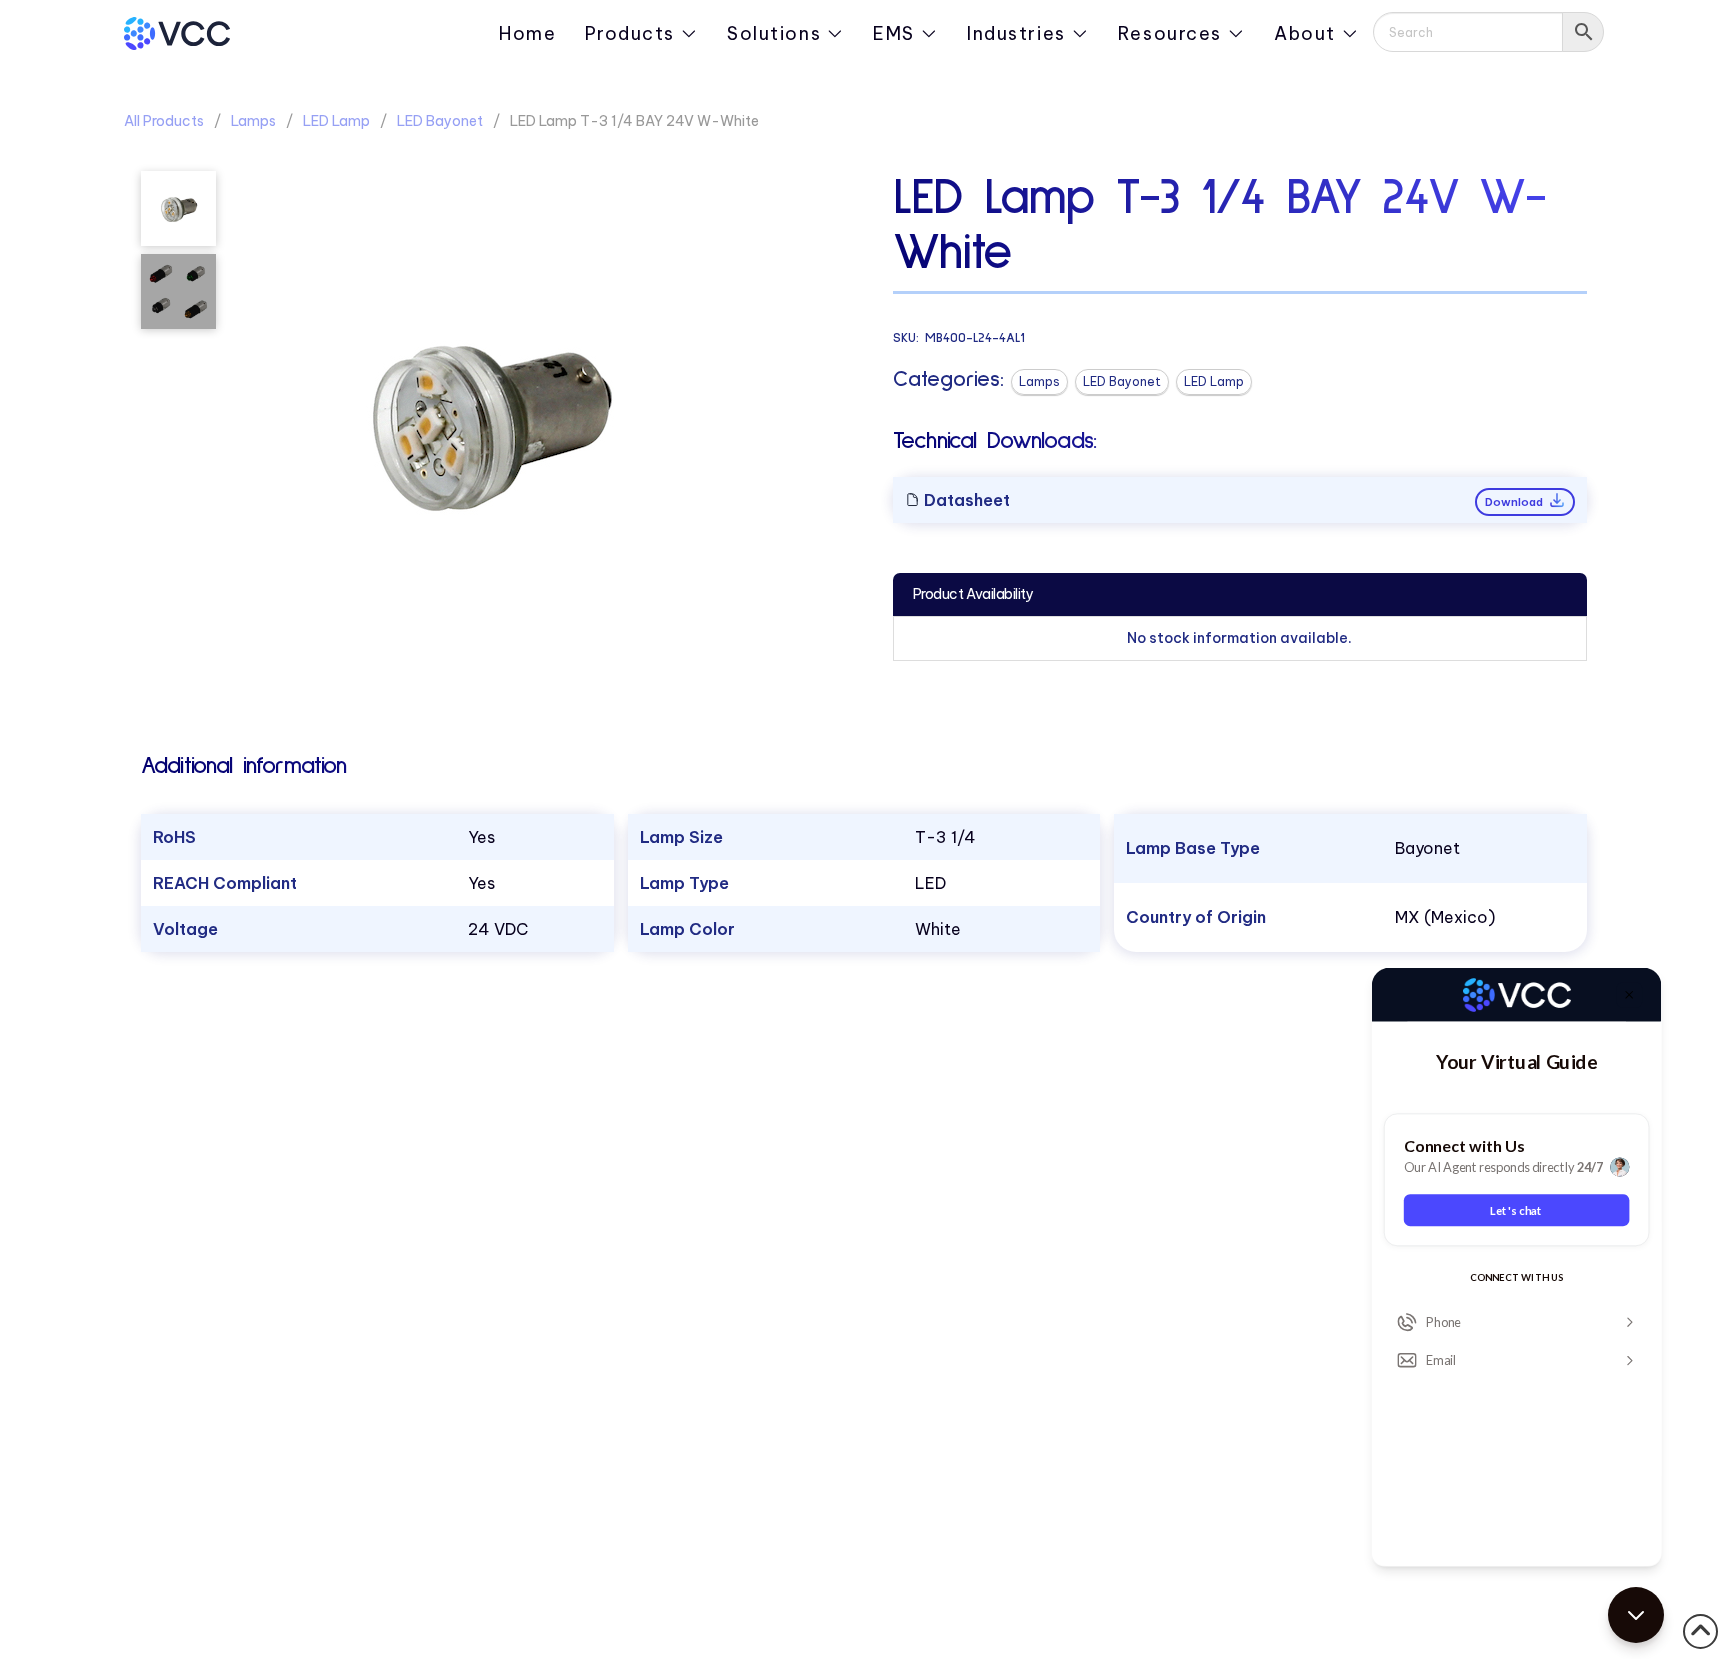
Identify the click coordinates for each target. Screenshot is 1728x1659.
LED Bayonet (440, 121)
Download (1515, 502)
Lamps (253, 121)
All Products (164, 121)
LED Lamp (336, 121)
